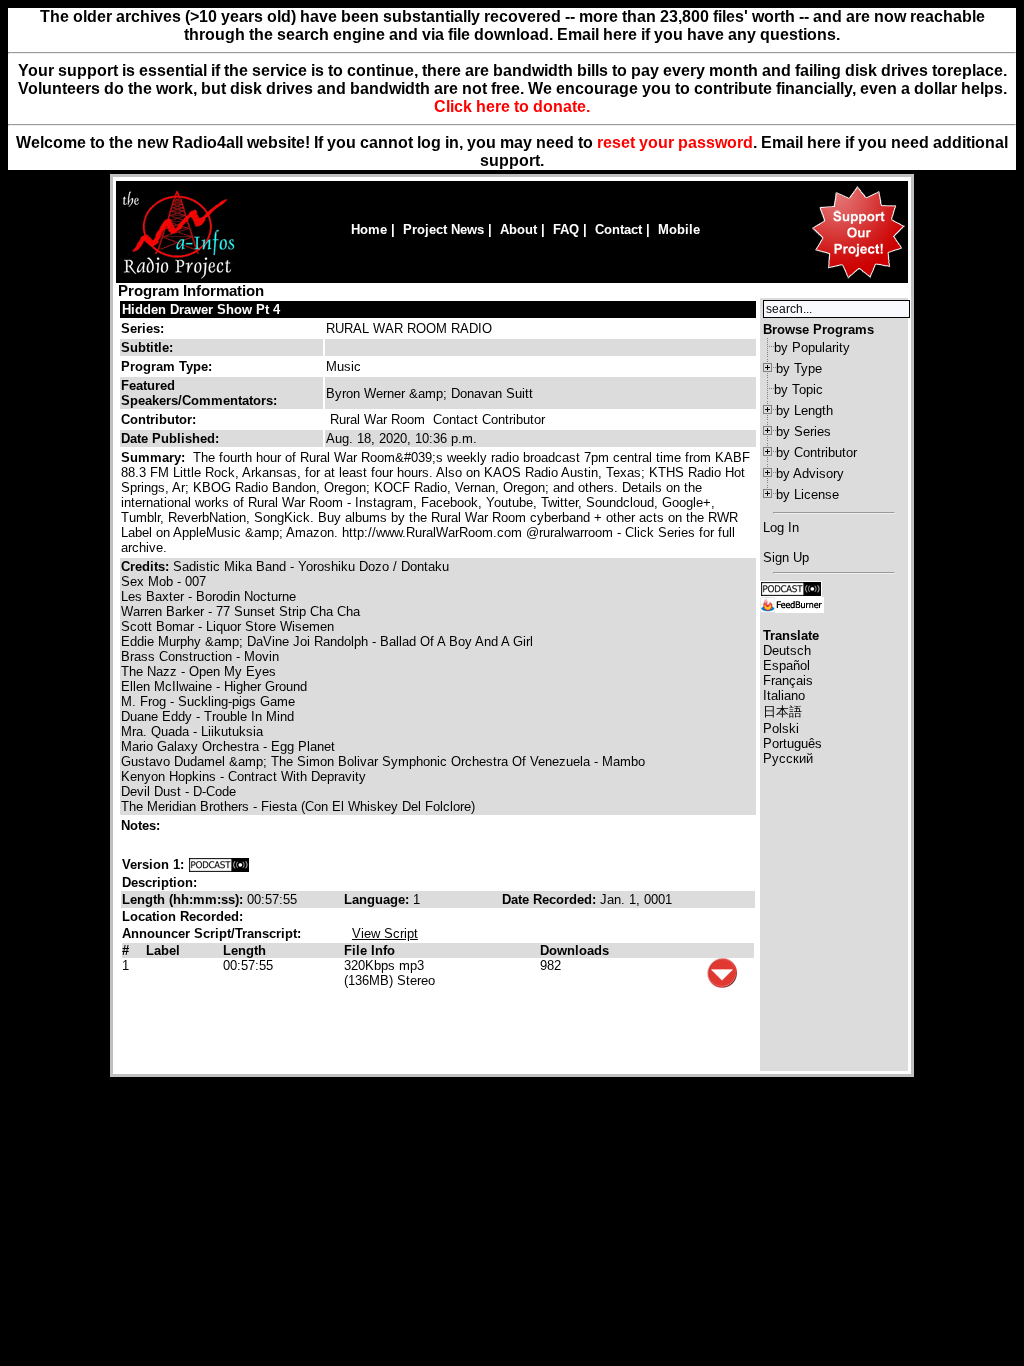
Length (244, 950)
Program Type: (166, 366)
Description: (159, 882)
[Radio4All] (178, 276)
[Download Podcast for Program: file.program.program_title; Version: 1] (219, 864)
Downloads (574, 950)
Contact (618, 229)
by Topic (798, 389)
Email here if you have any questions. (698, 34)
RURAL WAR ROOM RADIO (409, 328)
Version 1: (153, 864)
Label (163, 950)
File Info (369, 950)
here (824, 142)
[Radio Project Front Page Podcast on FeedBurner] (792, 603)
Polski (781, 728)
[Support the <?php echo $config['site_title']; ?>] (858, 277)
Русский (788, 758)
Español (786, 665)
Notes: (142, 825)
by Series (803, 431)
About (518, 229)
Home (369, 229)
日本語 (782, 711)
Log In (781, 527)
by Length (804, 410)
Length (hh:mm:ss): (184, 899)
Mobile (679, 229)
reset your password (675, 142)
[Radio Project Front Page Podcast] (791, 587)
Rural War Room (377, 419)
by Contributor (816, 452)
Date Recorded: (551, 899)
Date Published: (170, 438)
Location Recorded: (182, 916)
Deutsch (787, 650)
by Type (799, 368)
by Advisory (810, 473)
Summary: (155, 457)
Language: (378, 899)
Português (792, 743)
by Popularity (812, 347)
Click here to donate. (512, 106)
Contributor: (158, 419)
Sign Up (786, 557)
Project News (443, 229)
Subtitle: (147, 347)
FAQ (566, 229)
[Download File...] (722, 983)
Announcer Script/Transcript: (211, 933)
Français (788, 680)
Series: (142, 328)
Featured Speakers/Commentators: (199, 393)
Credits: (147, 566)
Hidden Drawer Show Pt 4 (201, 309)
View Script (385, 933)
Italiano (784, 695)
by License (807, 494)
